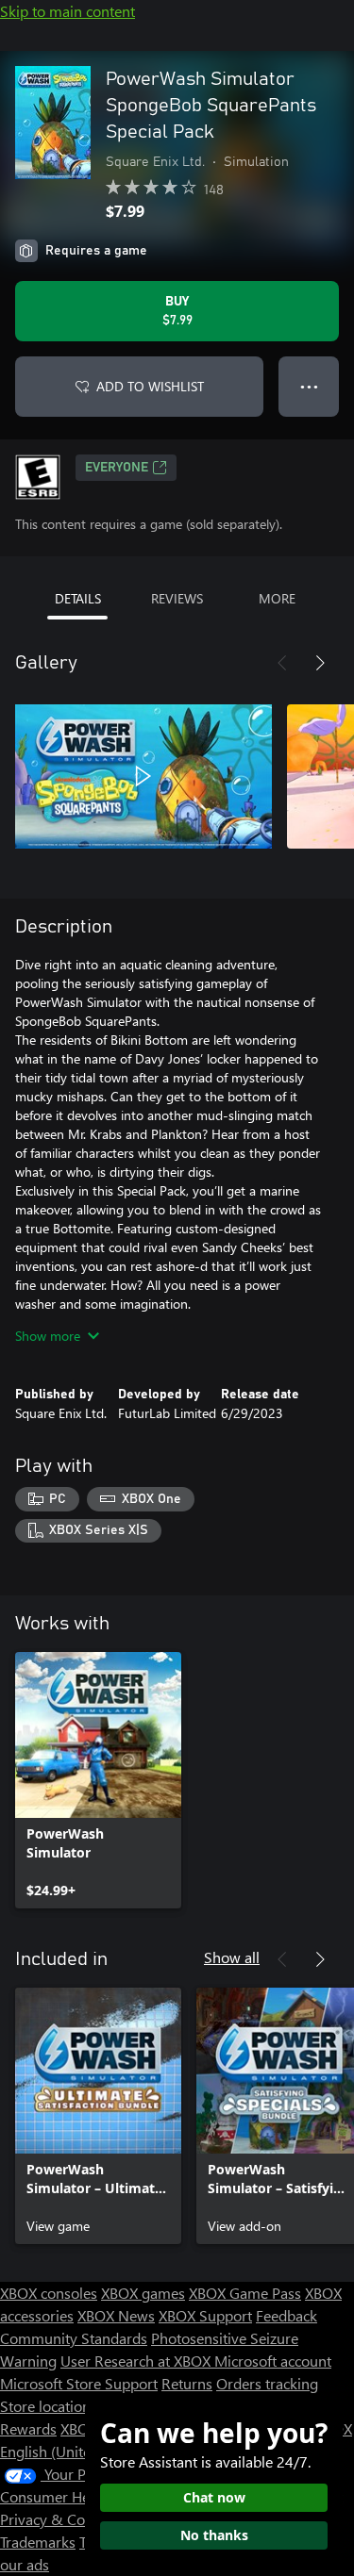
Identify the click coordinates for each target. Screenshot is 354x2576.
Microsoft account (273, 2361)
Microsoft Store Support (79, 2383)
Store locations (49, 2406)
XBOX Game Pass (245, 2293)
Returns (187, 2383)
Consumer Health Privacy (83, 2496)
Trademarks (38, 2542)
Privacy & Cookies (59, 2519)
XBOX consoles (49, 2293)
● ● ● (309, 386)
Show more (48, 1336)
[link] (98, 1780)
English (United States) (74, 2451)
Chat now (214, 2497)
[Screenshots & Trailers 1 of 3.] (143, 776)
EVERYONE (117, 468)
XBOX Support (205, 2315)
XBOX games (143, 2293)
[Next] (320, 663)
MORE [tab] (277, 598)
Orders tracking (267, 2383)
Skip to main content (67, 11)
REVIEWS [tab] (177, 598)
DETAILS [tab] (78, 598)
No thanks (214, 2535)
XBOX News (116, 2315)
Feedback (287, 2315)
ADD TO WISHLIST (150, 386)
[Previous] (282, 663)
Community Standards (74, 2338)
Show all (232, 1957)
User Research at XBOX (137, 2361)
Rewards (28, 2428)
